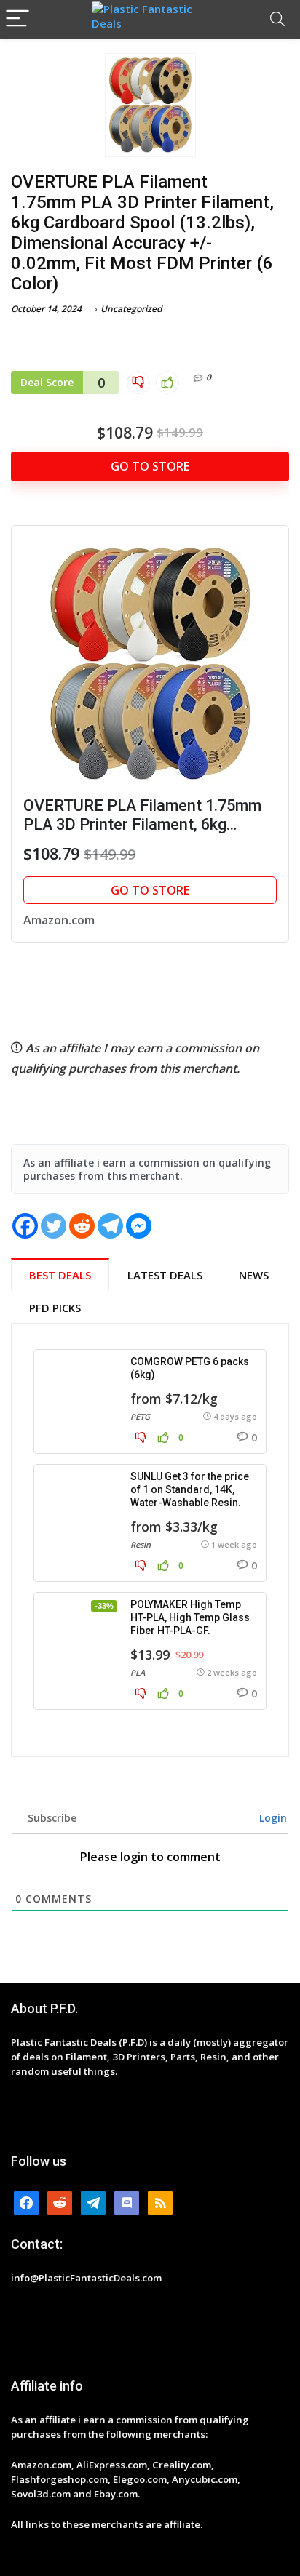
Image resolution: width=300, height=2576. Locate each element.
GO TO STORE (150, 890)
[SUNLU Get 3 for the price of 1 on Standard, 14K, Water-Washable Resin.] (79, 1506)
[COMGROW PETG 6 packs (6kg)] (79, 1391)
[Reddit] (82, 1226)
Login (272, 1818)
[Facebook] (25, 1226)
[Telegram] (110, 1226)
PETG (140, 1416)
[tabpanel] (150, 1540)
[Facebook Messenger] (139, 1226)
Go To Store (150, 466)
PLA (138, 1672)
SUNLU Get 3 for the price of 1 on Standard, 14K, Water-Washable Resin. (190, 1489)
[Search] (277, 19)
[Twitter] (54, 1226)
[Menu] (17, 19)
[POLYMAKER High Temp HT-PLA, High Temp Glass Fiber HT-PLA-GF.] (79, 1634)
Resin (141, 1544)
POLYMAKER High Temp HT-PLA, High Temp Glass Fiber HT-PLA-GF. (190, 1617)
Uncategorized (131, 309)
